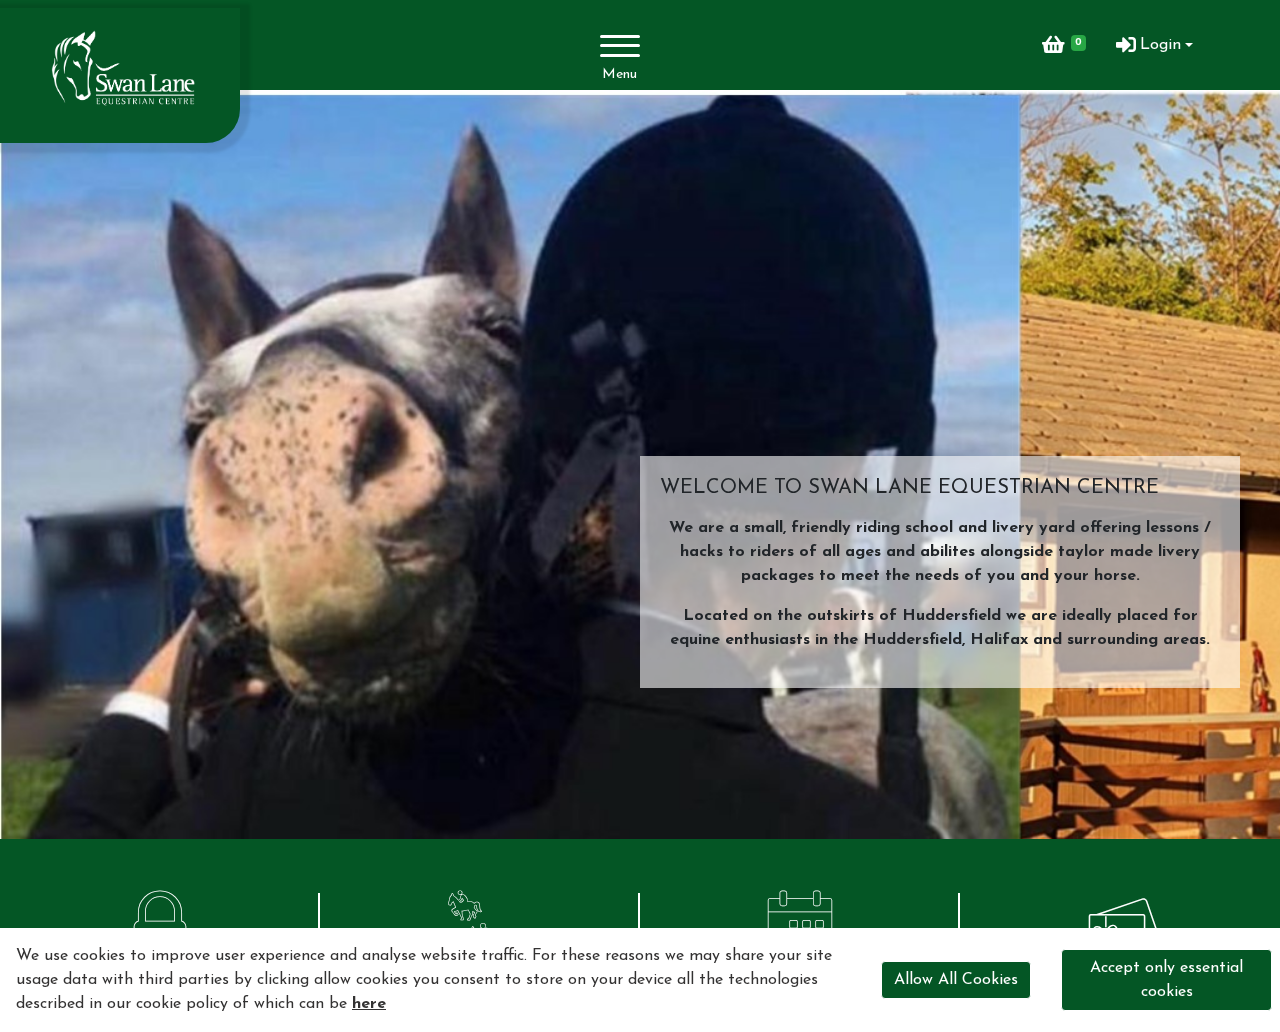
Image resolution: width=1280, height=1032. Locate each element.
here (369, 1004)
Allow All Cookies (956, 980)
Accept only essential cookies (1166, 980)
